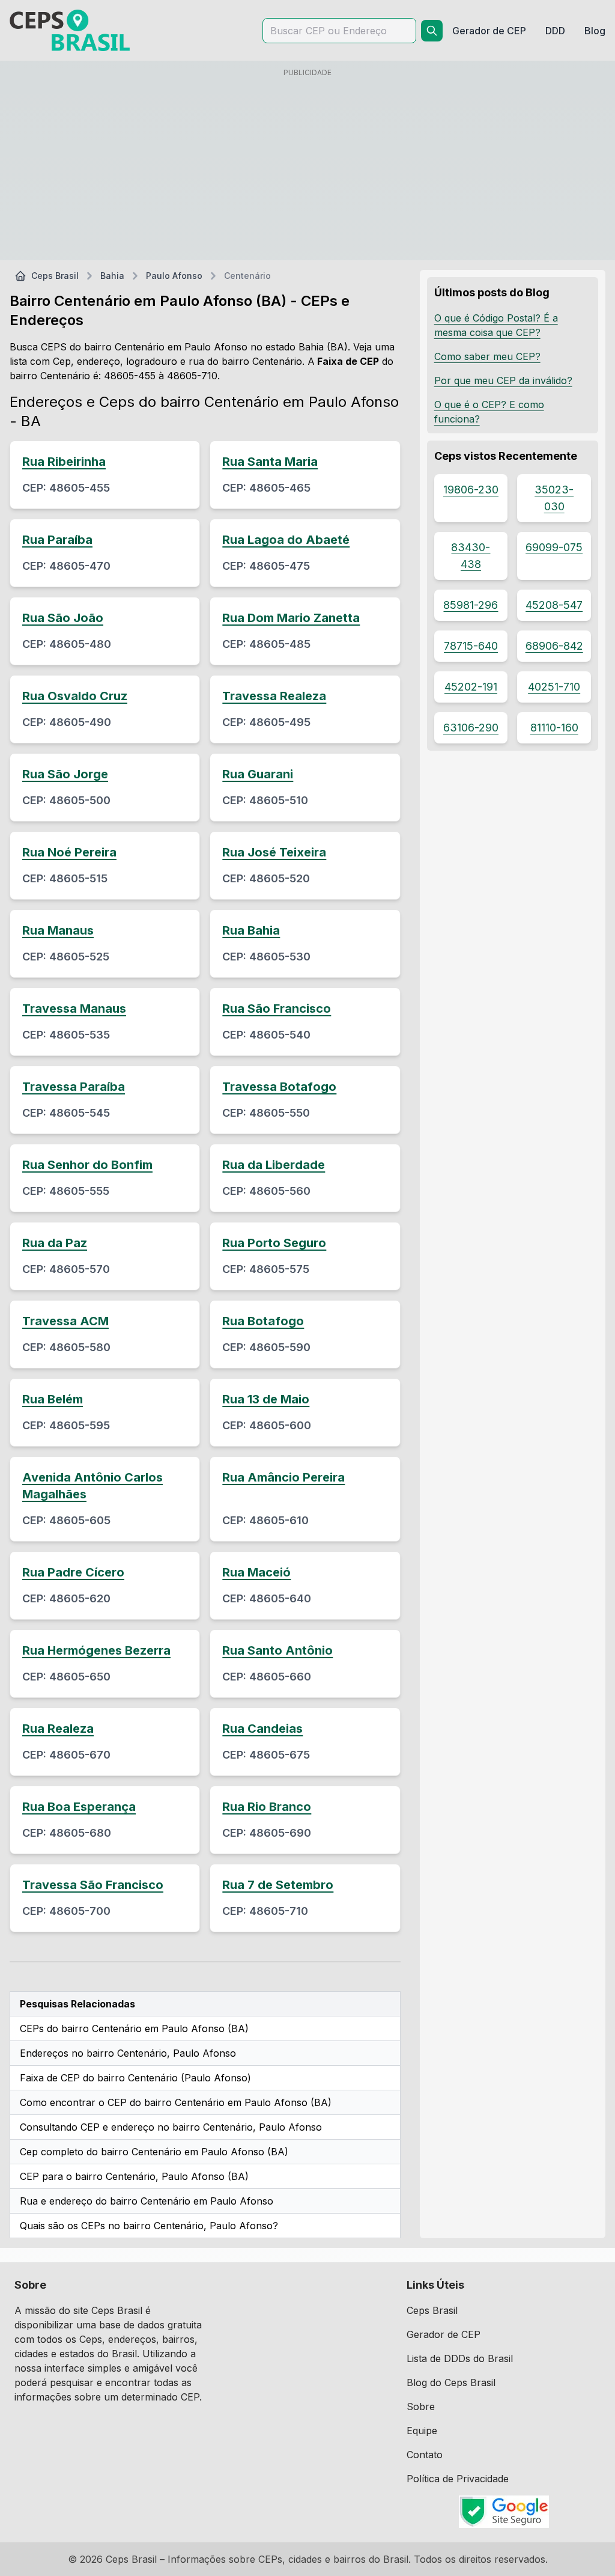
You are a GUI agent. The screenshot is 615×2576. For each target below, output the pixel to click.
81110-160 (554, 728)
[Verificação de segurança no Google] (504, 2512)
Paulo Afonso (174, 276)
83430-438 (471, 556)
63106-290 (471, 728)
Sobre (421, 2407)
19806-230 (471, 490)
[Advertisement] (307, 166)
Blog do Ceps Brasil (451, 2382)
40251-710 (554, 687)
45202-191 (471, 687)
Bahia (112, 276)
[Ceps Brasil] (70, 30)
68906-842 (554, 646)
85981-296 (471, 605)
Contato (425, 2455)
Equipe (422, 2431)
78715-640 (471, 646)
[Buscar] (432, 31)
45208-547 (554, 605)
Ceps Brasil (55, 276)
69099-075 (554, 547)
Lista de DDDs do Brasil (460, 2358)
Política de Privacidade (458, 2479)
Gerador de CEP (444, 2334)
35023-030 (554, 498)
